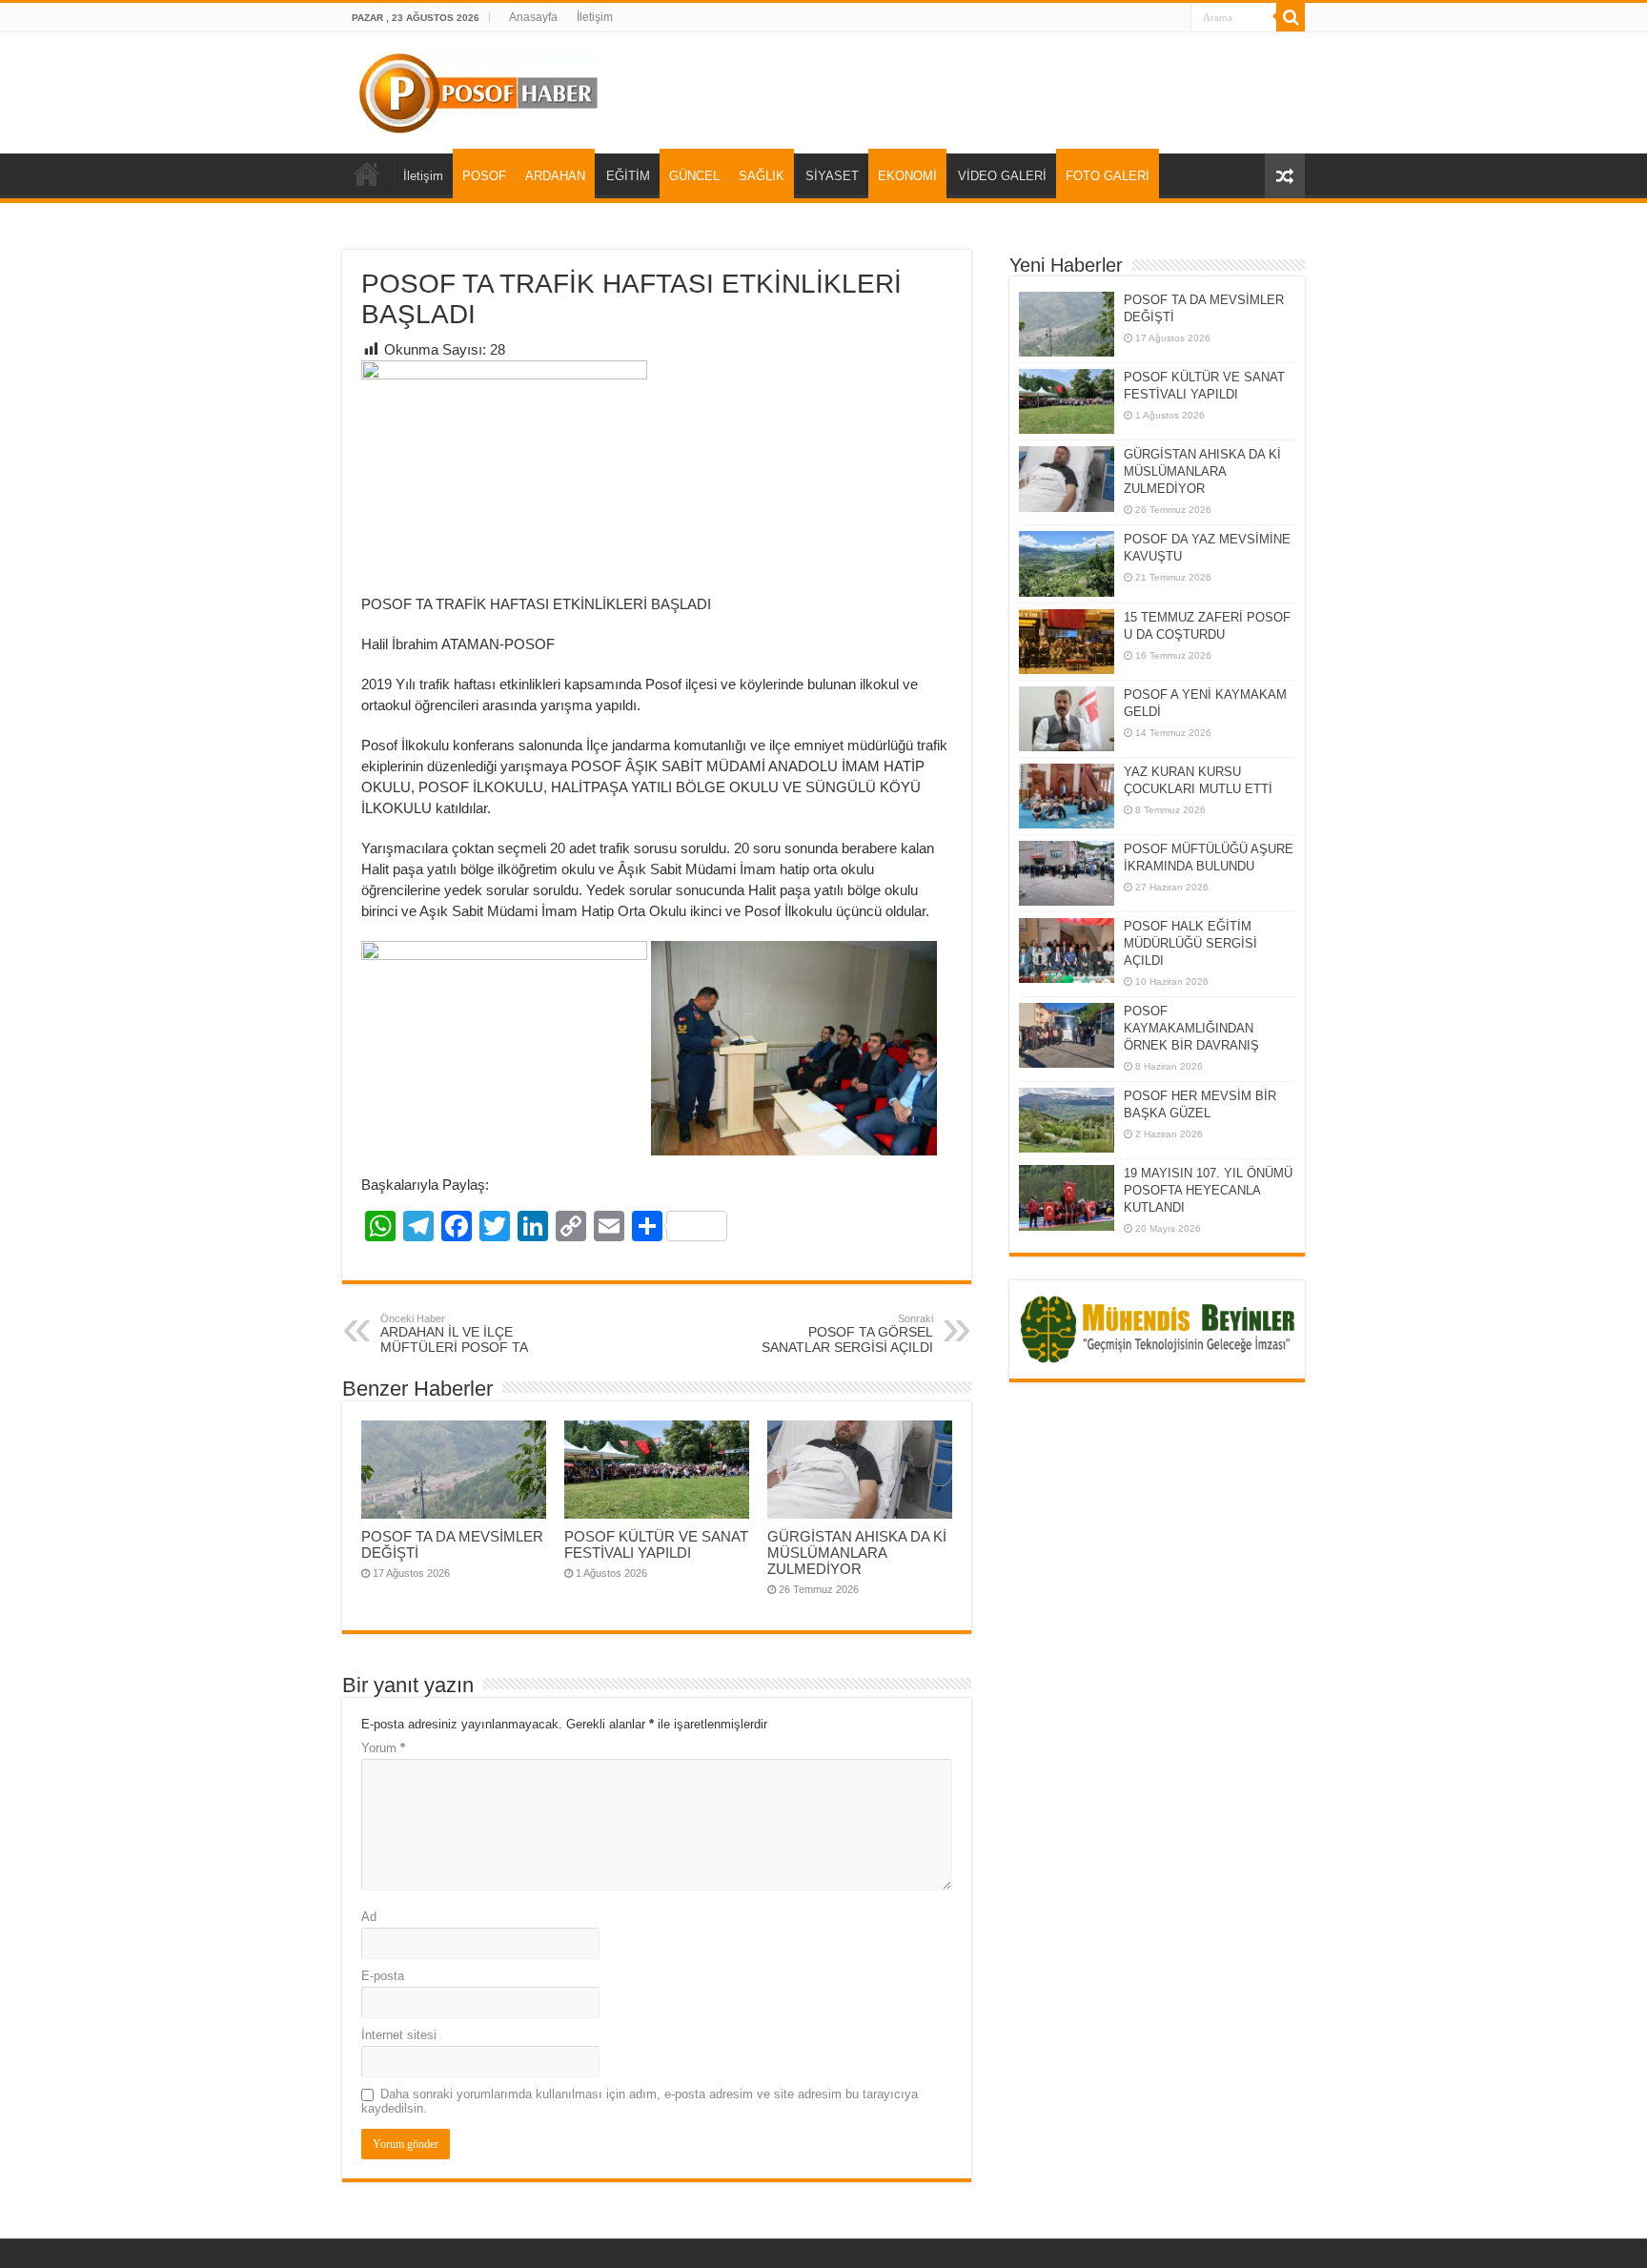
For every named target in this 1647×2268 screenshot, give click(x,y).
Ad (369, 1917)
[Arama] (1291, 17)
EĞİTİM (628, 176)
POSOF (484, 176)
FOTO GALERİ (1108, 176)
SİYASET (832, 176)
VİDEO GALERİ (1002, 176)
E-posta (383, 1976)
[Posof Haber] (480, 90)
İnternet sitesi (399, 2035)
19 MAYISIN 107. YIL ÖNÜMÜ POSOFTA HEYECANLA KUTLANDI (1208, 1190)
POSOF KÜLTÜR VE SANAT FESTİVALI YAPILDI (656, 1544)
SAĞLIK (762, 176)
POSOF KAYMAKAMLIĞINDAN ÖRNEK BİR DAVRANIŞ (1191, 1028)
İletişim (595, 17)
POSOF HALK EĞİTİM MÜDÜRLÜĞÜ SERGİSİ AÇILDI (1190, 943)
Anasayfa (533, 17)
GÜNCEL (694, 176)
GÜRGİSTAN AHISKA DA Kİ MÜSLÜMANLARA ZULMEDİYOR (857, 1553)
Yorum (383, 1748)
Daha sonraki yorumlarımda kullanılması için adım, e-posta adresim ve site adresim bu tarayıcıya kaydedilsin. (640, 2101)
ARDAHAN (555, 176)
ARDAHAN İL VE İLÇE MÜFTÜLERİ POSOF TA (454, 1334)
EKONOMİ (907, 176)
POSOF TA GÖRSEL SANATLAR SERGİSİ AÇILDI (847, 1334)
